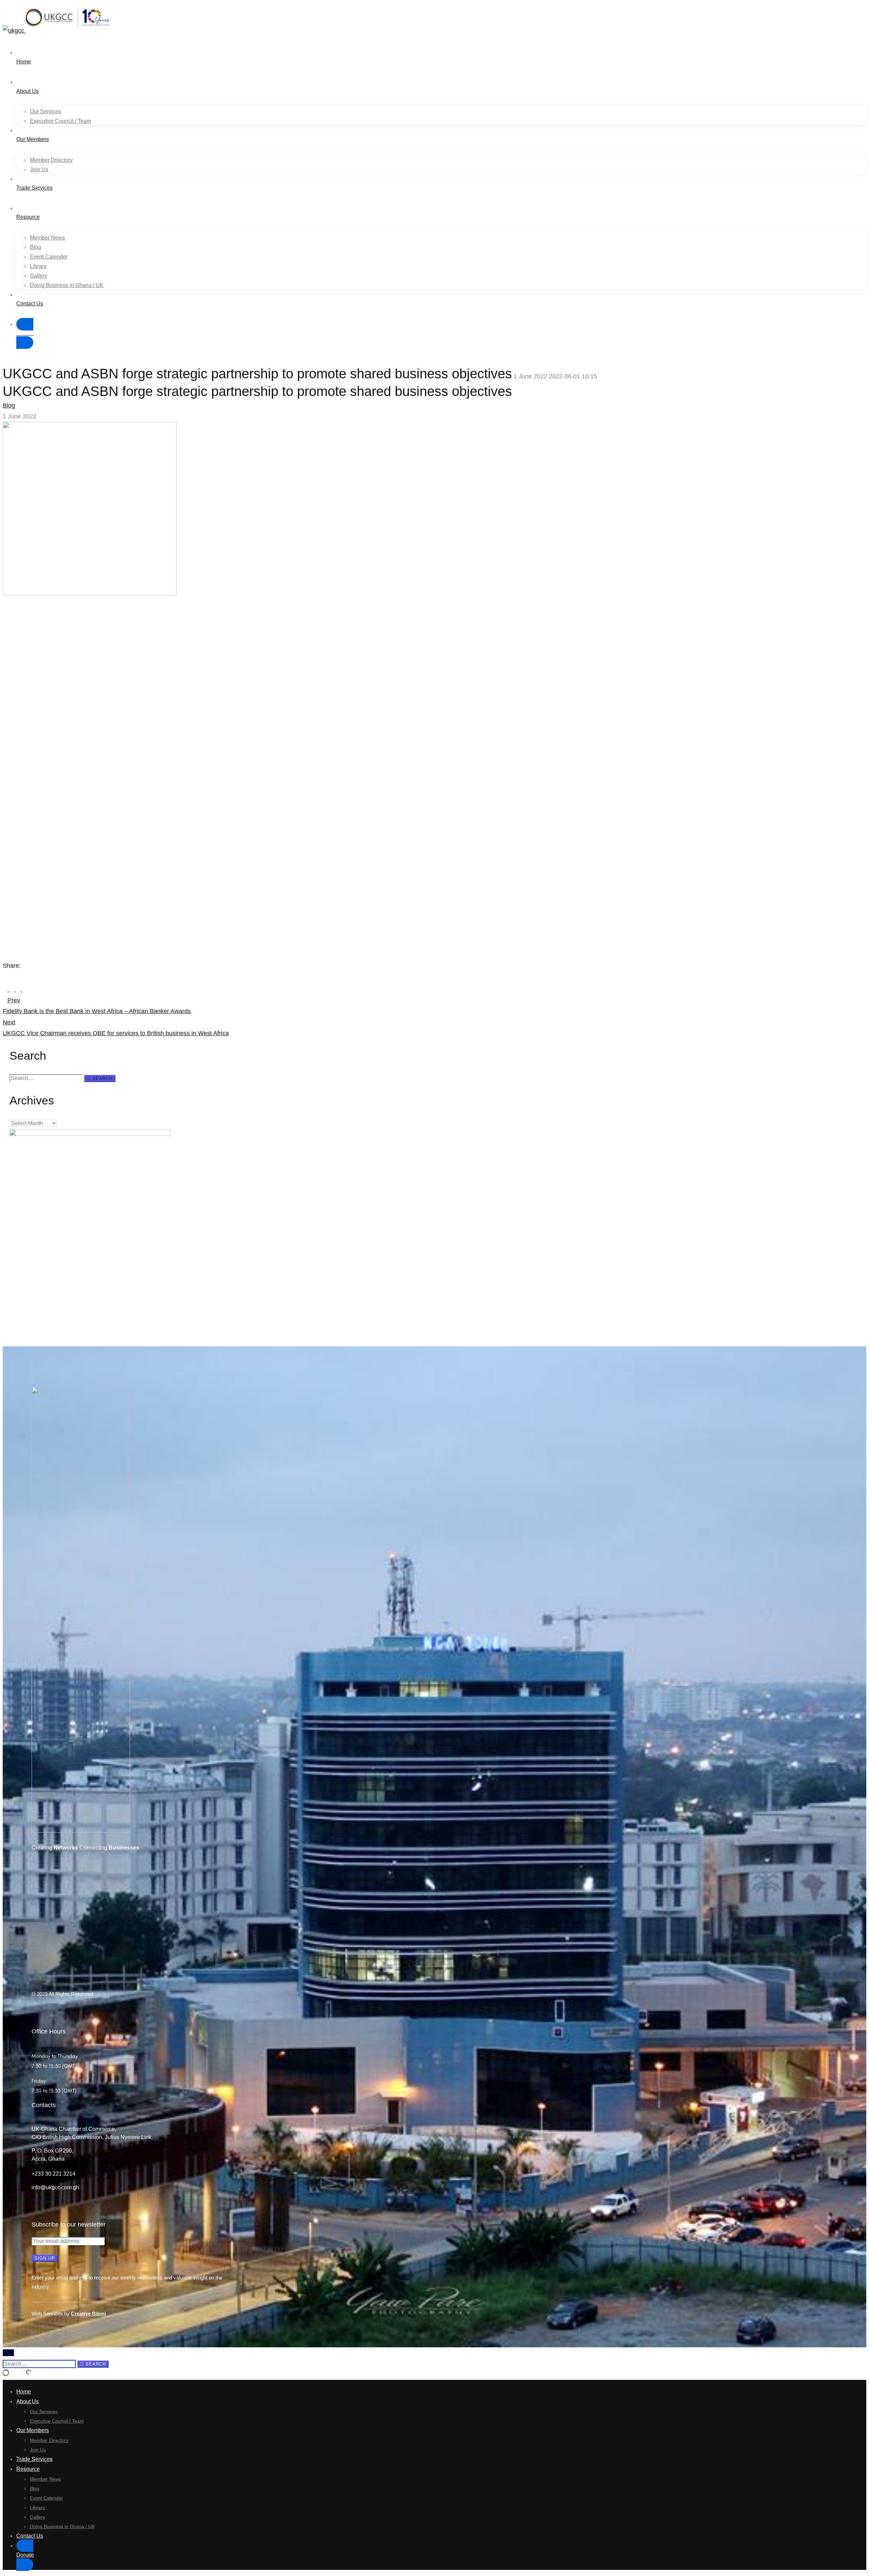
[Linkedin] (19, 989)
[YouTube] (48, 1966)
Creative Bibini (88, 2314)
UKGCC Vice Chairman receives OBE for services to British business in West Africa (116, 1028)
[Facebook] (6, 989)
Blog (9, 405)
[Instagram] (48, 1944)
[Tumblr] (24, 989)
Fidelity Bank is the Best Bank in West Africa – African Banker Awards (97, 1006)
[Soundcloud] (48, 1977)
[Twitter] (12, 989)
